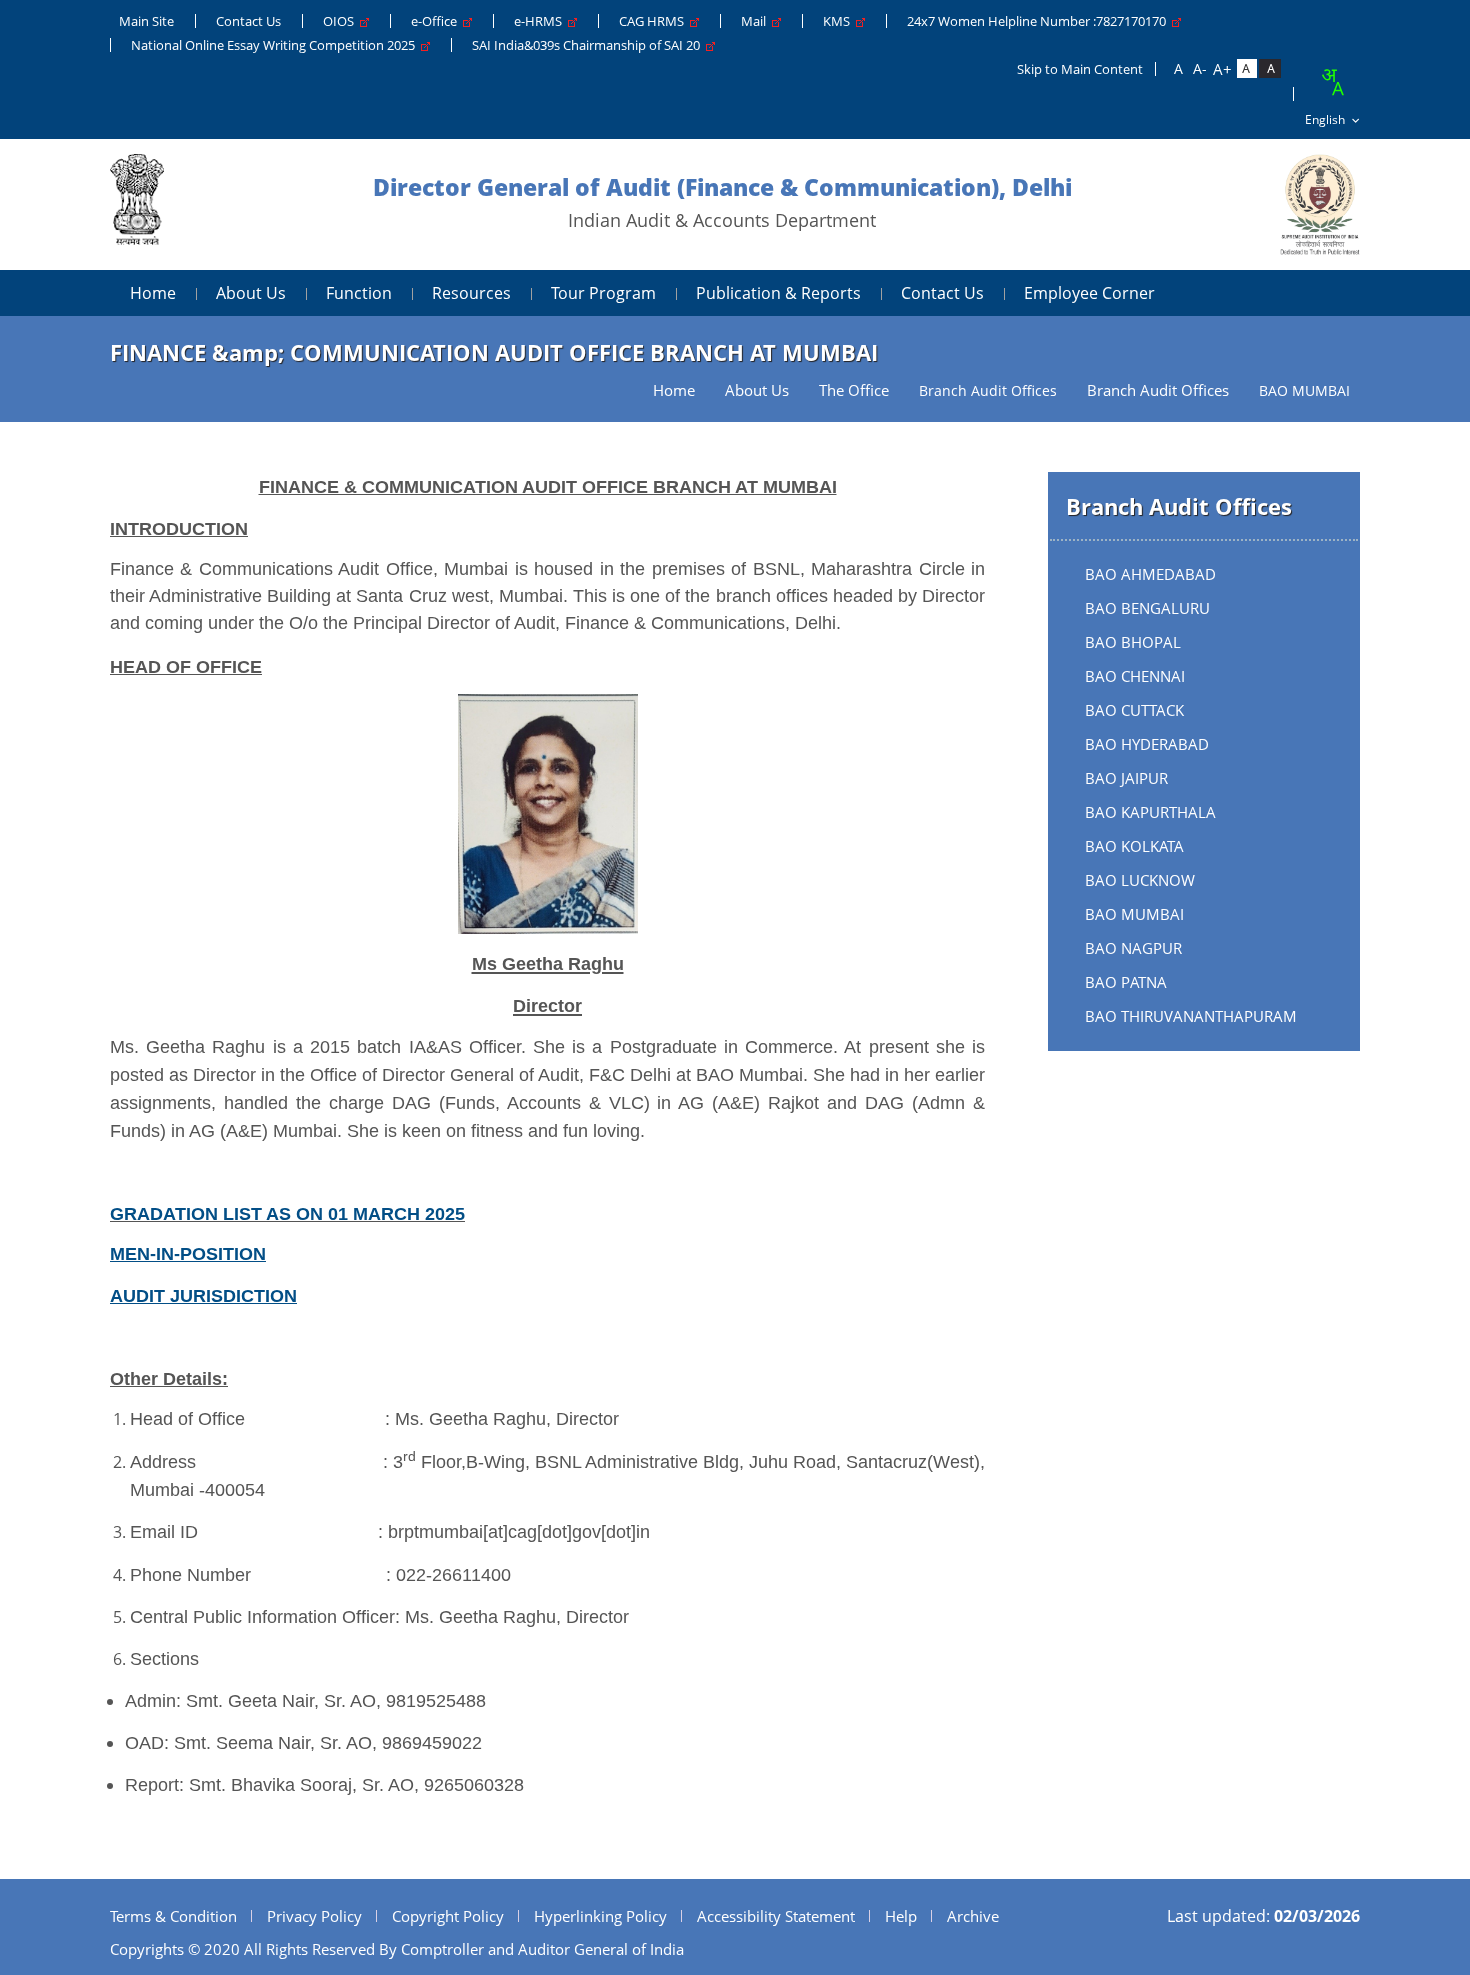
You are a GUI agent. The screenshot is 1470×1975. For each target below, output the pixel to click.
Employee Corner (1089, 293)
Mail (756, 21)
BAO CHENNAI (1135, 676)
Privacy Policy (314, 1916)
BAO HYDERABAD (1147, 744)
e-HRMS (541, 21)
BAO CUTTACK (1134, 710)
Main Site (146, 21)
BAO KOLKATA (1134, 846)
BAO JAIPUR (1126, 778)
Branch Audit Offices (1158, 390)
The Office (854, 390)
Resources (471, 293)
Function (359, 293)
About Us (251, 293)
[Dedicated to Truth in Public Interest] (137, 204)
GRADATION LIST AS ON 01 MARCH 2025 (287, 1214)
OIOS (341, 21)
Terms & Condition (173, 1916)
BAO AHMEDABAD (1150, 574)
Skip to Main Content (1080, 69)
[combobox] (1332, 82)
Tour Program (603, 293)
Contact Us (248, 21)
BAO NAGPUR (1133, 948)
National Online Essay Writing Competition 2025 (276, 45)
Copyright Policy (448, 1916)
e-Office (437, 21)
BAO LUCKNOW (1140, 880)
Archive (973, 1916)
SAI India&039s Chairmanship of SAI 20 (589, 45)
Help (901, 1916)
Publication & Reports (778, 293)
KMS (839, 21)
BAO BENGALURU (1147, 608)
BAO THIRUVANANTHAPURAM (1191, 1016)
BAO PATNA (1126, 982)
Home (153, 293)
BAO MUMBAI (1134, 914)
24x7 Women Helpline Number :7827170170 (1039, 21)
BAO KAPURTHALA (1150, 812)
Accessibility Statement (776, 1916)
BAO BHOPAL (1133, 642)
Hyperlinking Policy (600, 1916)
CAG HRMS (654, 21)
